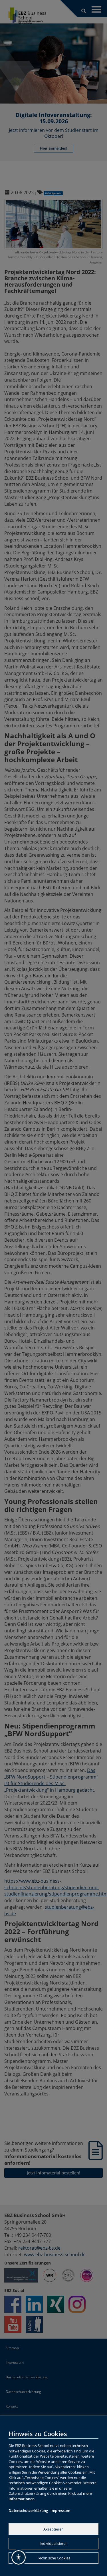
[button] (19, 2557)
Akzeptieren (53, 2529)
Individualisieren (54, 2543)
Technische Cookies (54, 2558)
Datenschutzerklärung (28, 2510)
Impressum (60, 2510)
